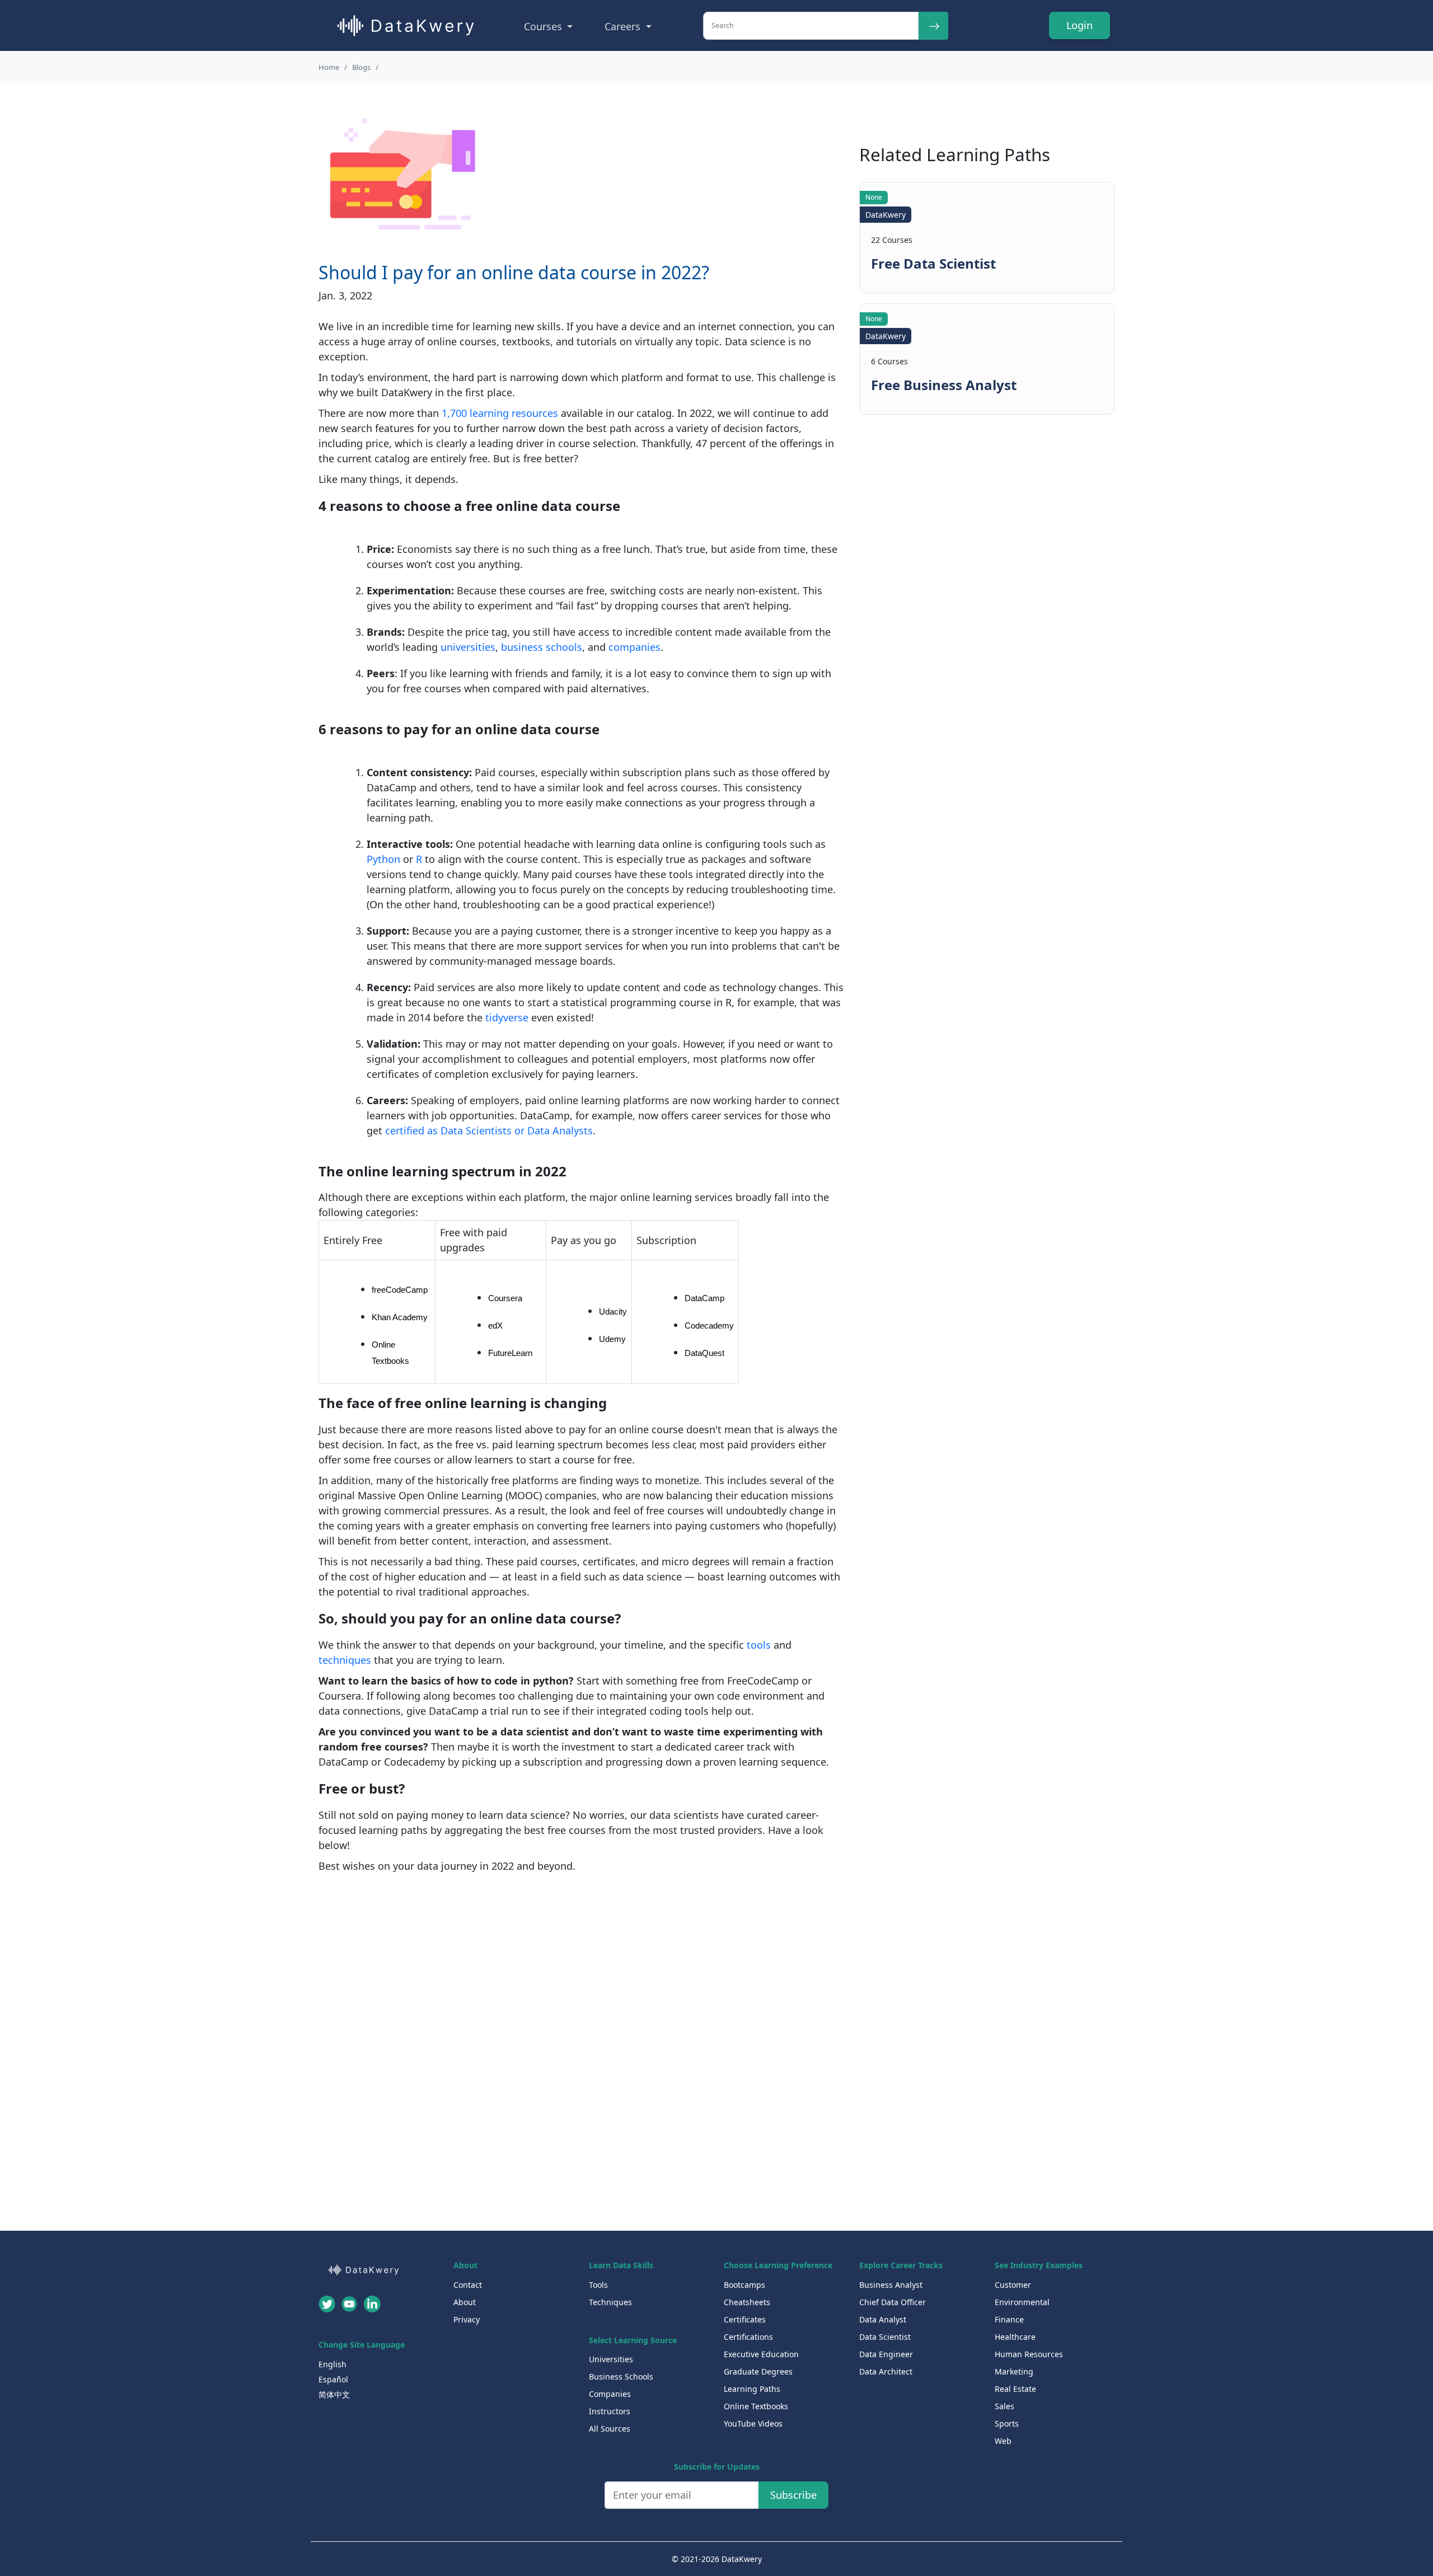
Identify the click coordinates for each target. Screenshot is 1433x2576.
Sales (1004, 2406)
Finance (1009, 2319)
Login (1080, 25)
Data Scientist (885, 2337)
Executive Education (761, 2354)
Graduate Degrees (758, 2371)
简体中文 (334, 2394)
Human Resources (1029, 2354)
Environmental (1022, 2302)
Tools (598, 2285)
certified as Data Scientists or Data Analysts (489, 1130)
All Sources (610, 2429)
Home (329, 67)
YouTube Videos (753, 2423)
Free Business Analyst (944, 385)
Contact (468, 2285)
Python (383, 859)
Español (333, 2379)
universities (468, 647)
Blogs (361, 67)
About (465, 2302)
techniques (345, 1660)
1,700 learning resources (500, 413)
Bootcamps (744, 2285)
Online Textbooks (756, 2406)
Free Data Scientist (933, 264)
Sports (1007, 2423)
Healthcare (1015, 2337)
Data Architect (886, 2371)
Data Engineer (886, 2354)
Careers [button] (624, 26)
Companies (610, 2394)
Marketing (1014, 2371)
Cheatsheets (747, 2302)
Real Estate (1015, 2389)
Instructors (610, 2411)
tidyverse (507, 1017)
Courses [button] (544, 26)
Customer (1013, 2285)
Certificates (745, 2319)
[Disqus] (582, 2059)
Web (1003, 2441)
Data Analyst (883, 2319)
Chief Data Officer (893, 2302)
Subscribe (793, 2495)
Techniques (610, 2302)
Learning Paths (752, 2389)
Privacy (467, 2319)
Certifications (748, 2337)
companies (634, 647)
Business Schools (621, 2376)
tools (759, 1645)
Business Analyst (891, 2285)
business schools (542, 647)
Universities (611, 2359)
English (333, 2364)
